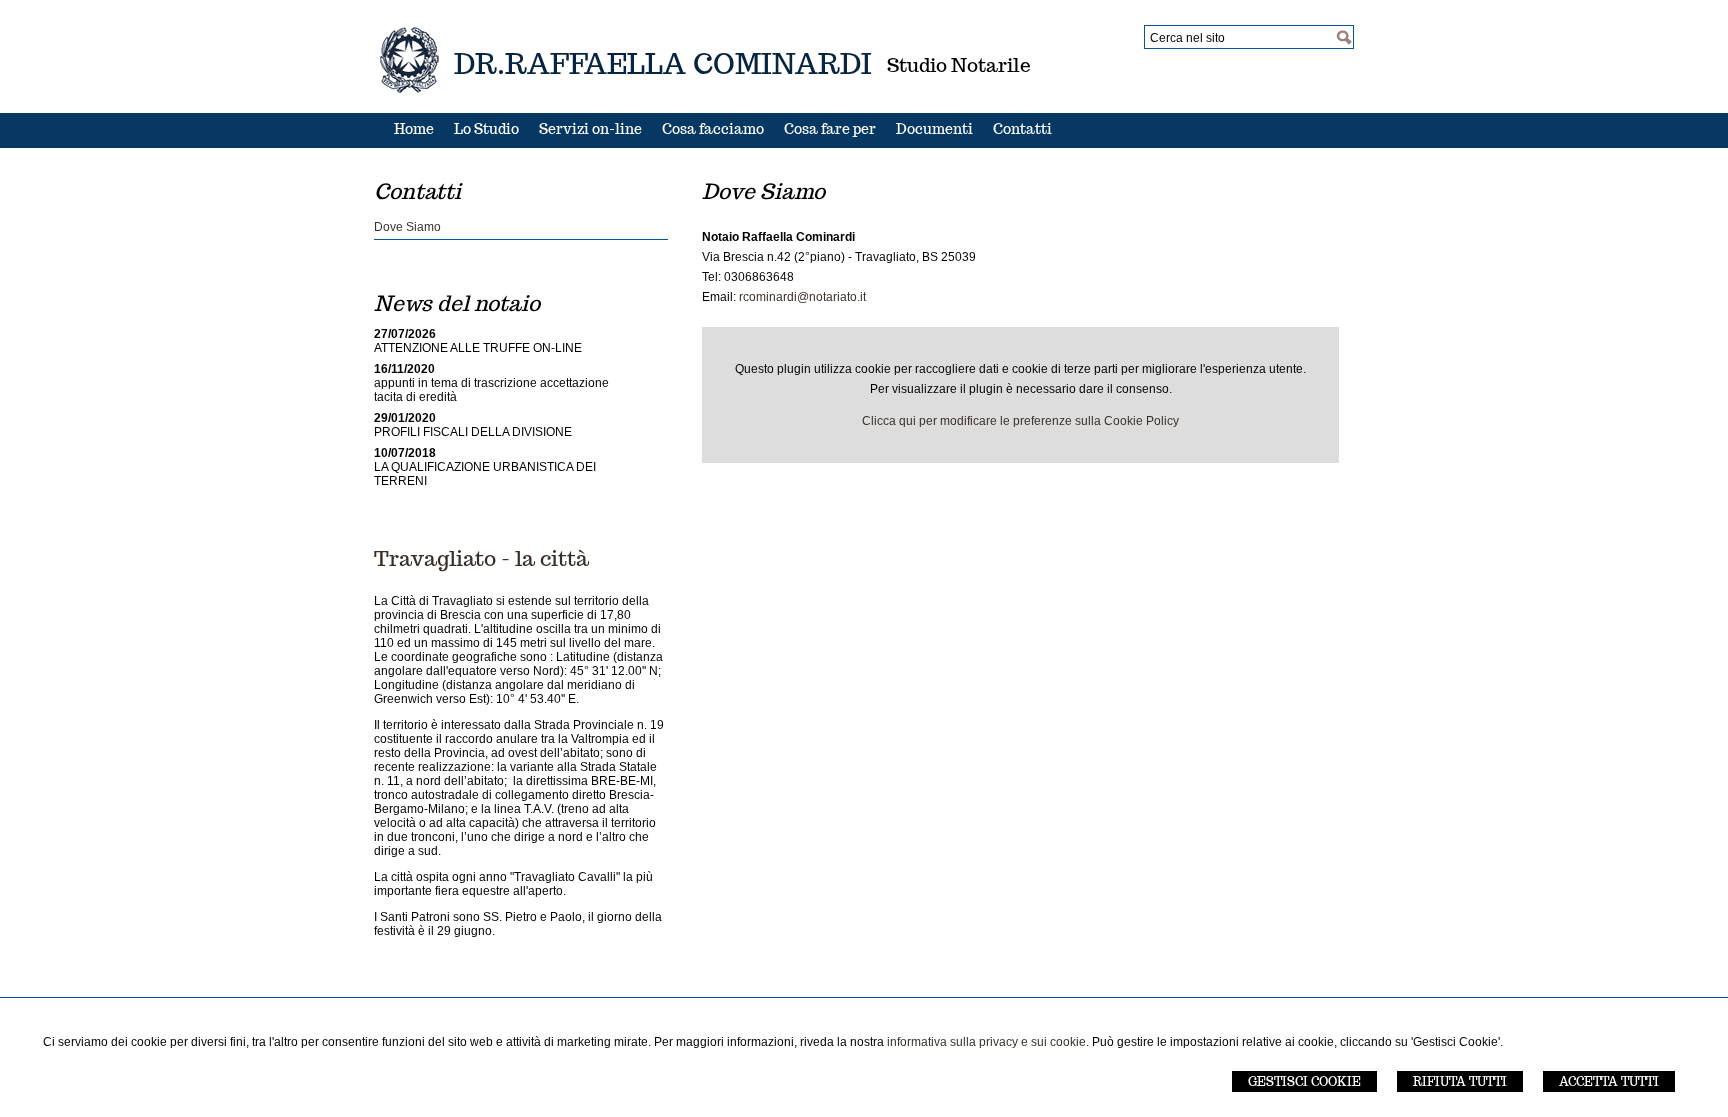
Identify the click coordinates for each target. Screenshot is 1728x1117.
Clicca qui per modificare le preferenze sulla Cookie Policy (1020, 421)
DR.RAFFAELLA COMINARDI (663, 63)
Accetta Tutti (1609, 1081)
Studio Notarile (959, 65)
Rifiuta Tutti (1460, 1081)
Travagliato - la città (481, 558)
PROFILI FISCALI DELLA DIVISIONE (473, 432)
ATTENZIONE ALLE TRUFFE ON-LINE (478, 348)
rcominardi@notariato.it (802, 297)
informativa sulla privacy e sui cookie (986, 1042)
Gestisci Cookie (1304, 1081)
